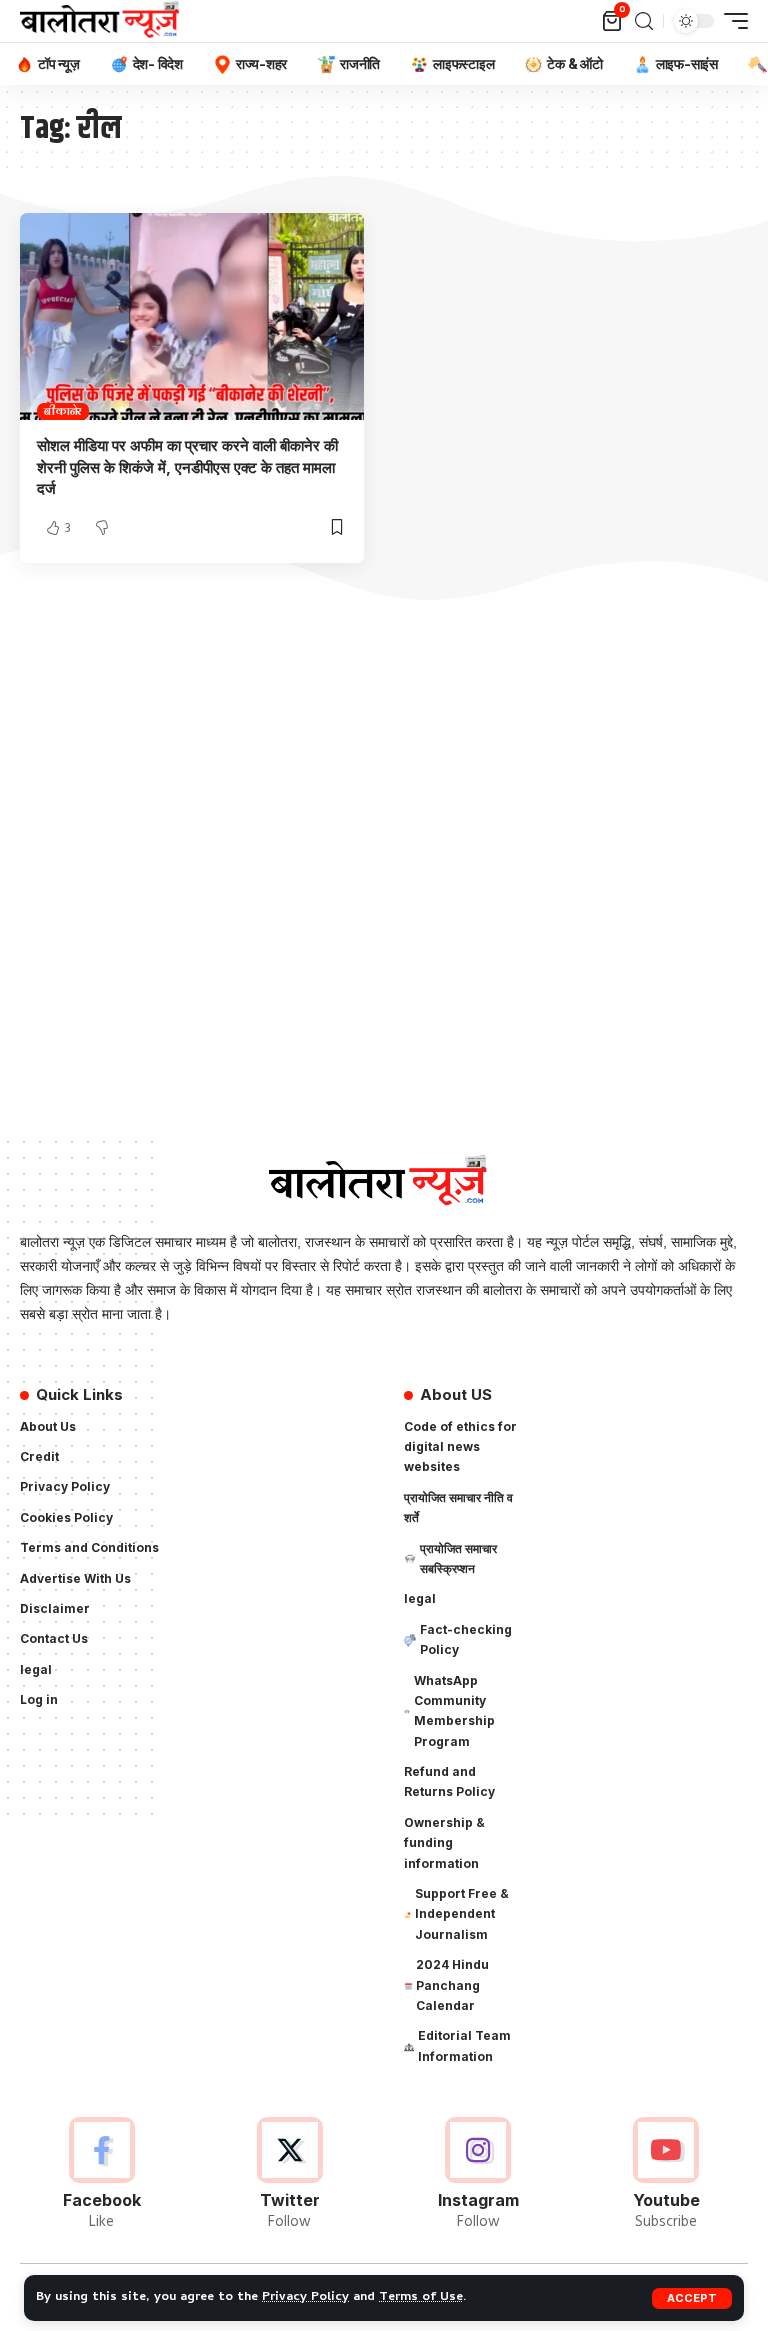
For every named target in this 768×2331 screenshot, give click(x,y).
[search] (644, 21)
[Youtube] (666, 2175)
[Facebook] (101, 2175)
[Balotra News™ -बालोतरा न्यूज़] (104, 21)
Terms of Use (421, 2297)
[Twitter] (289, 2175)
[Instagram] (478, 2175)
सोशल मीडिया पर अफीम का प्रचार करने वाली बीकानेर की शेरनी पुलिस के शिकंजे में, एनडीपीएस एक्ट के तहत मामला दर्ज (187, 467)
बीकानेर (63, 411)
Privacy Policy (305, 2297)
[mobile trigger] (731, 21)
